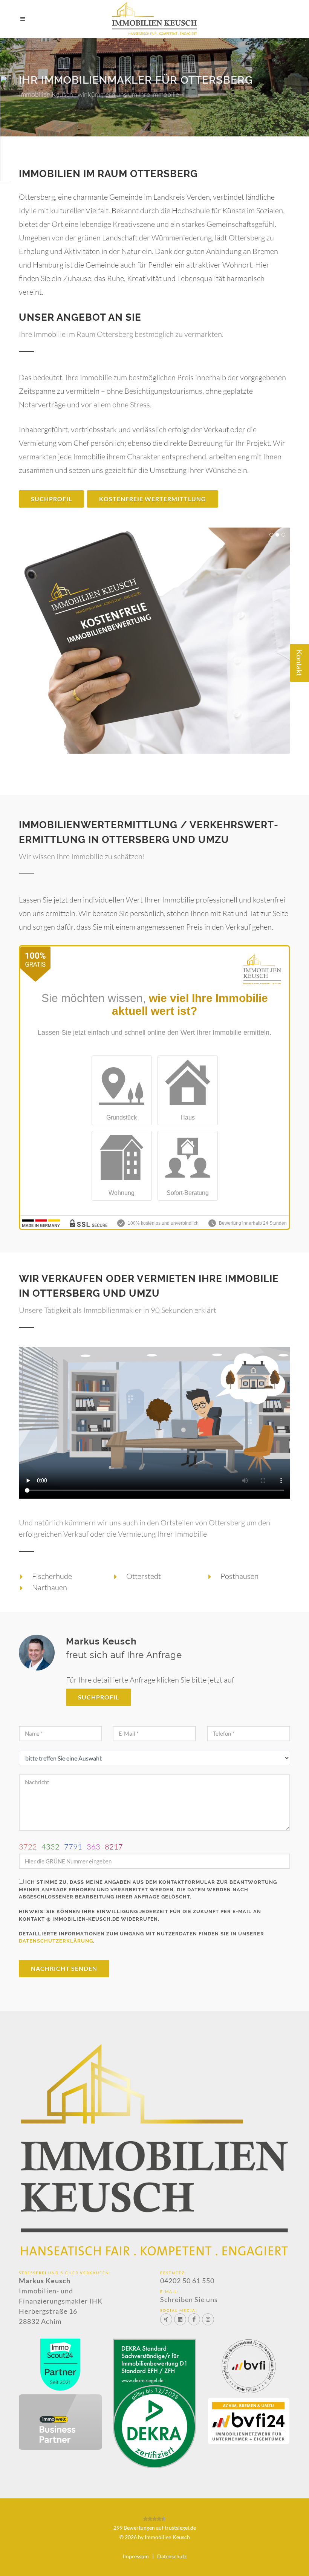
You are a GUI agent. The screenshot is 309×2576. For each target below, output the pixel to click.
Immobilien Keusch (167, 2537)
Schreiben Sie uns (189, 2299)
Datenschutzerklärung (56, 1941)
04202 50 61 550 (187, 2281)
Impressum (136, 2556)
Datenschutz (172, 2556)
